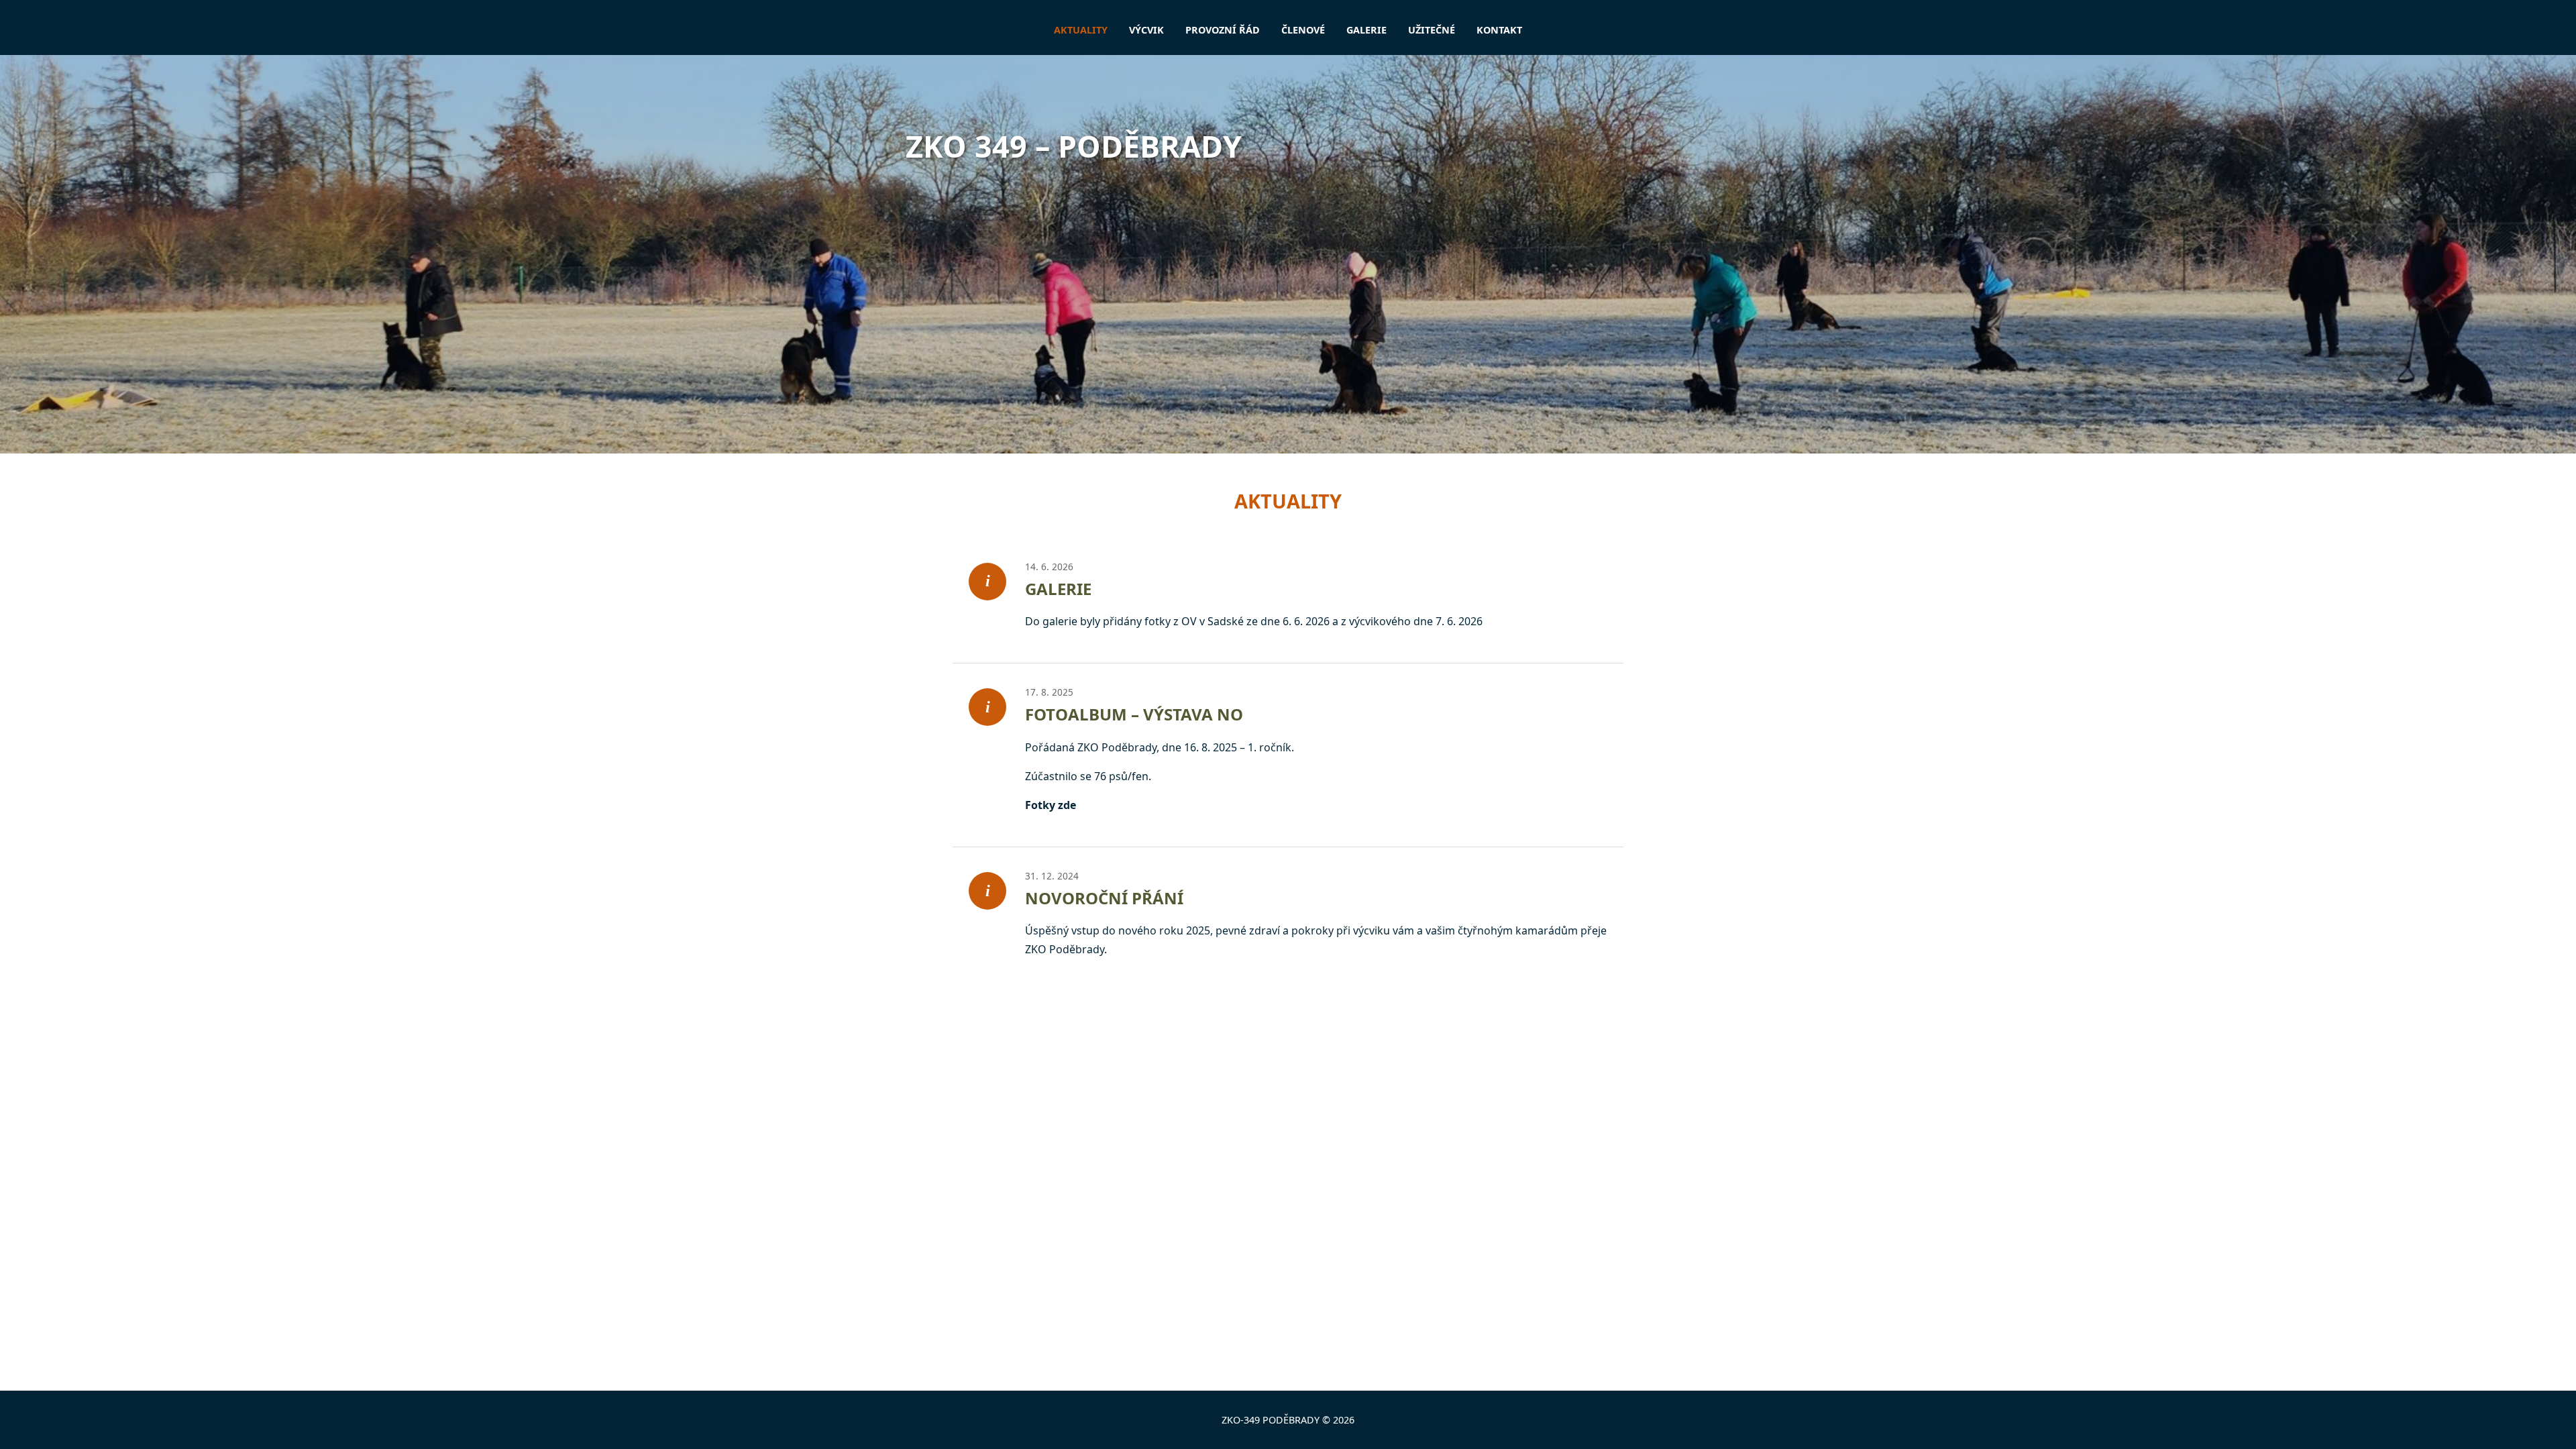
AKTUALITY (1081, 30)
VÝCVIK (1146, 30)
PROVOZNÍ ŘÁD (1223, 30)
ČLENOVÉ (1303, 30)
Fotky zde (1051, 805)
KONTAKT (1499, 30)
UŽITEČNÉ (1432, 30)
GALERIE (1366, 30)
